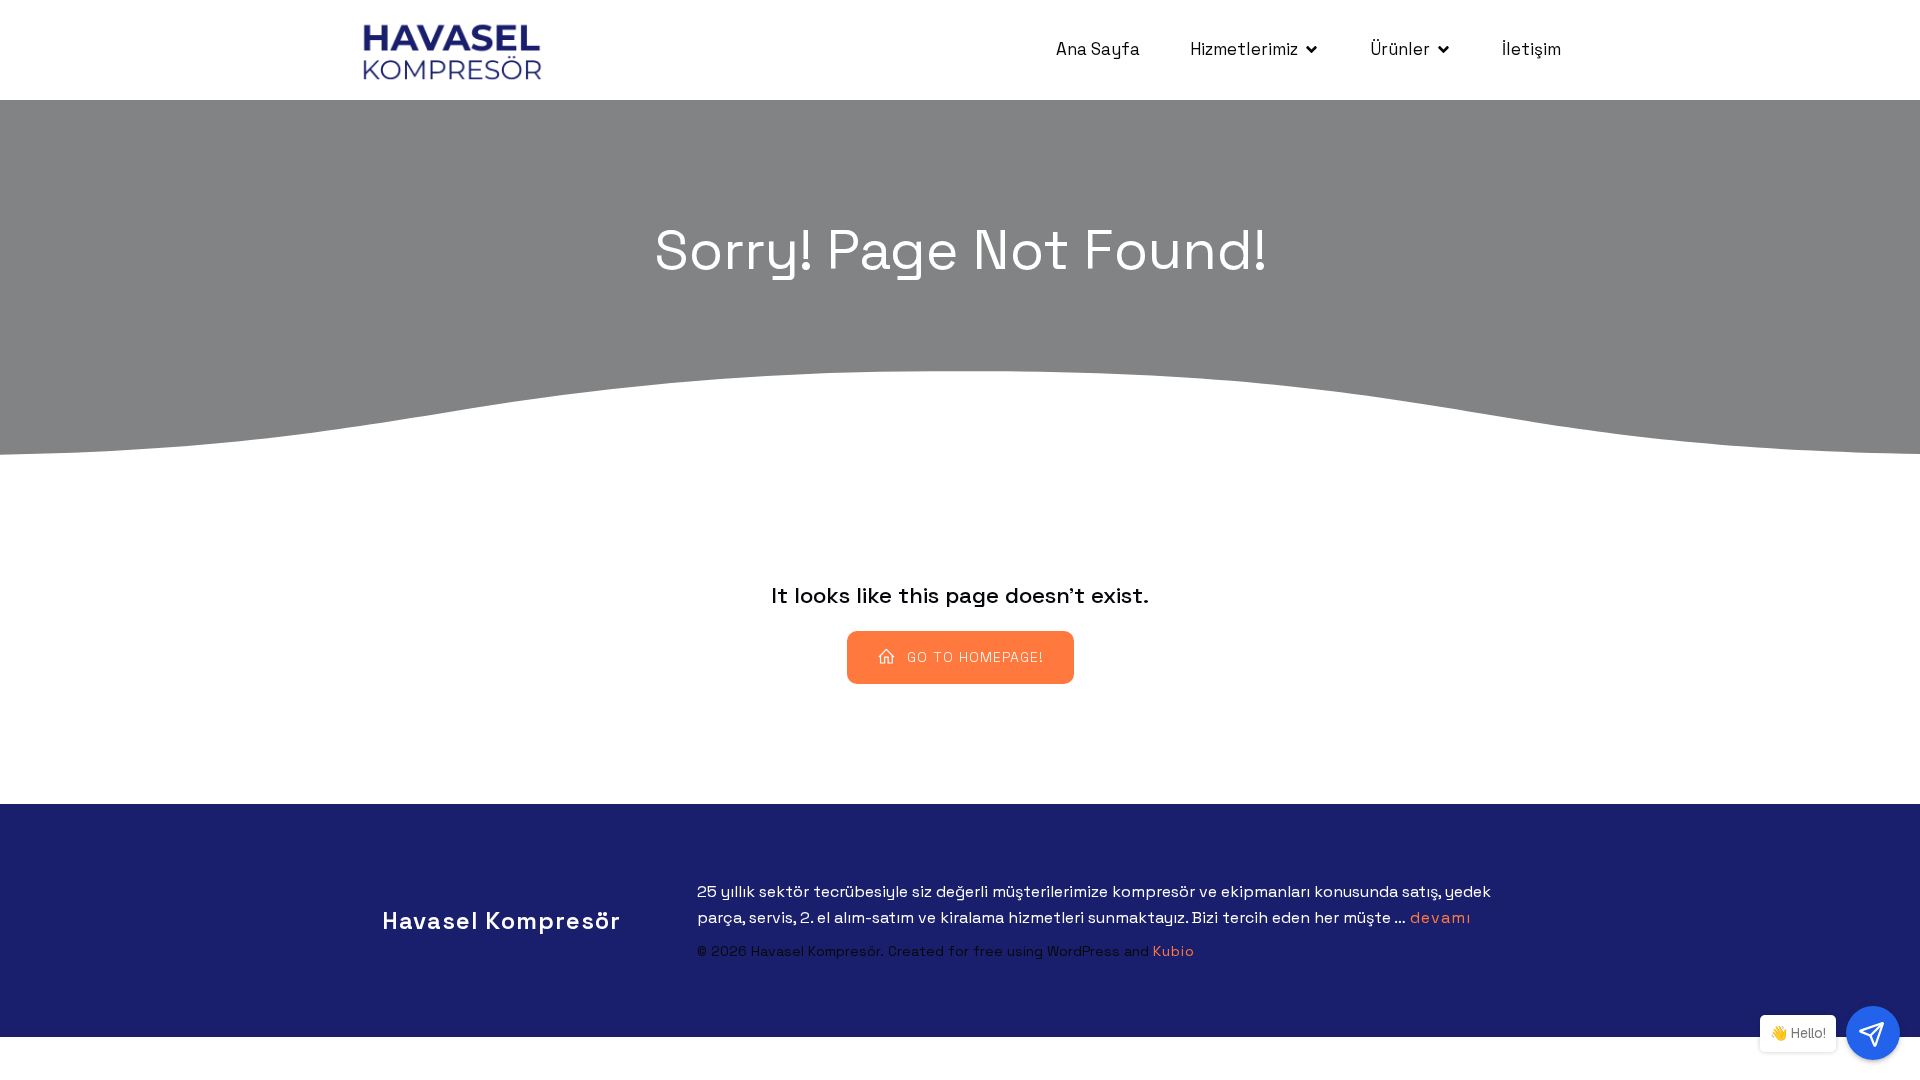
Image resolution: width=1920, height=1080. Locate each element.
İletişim (1531, 49)
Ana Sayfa (1098, 49)
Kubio (1174, 951)
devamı (1440, 917)
